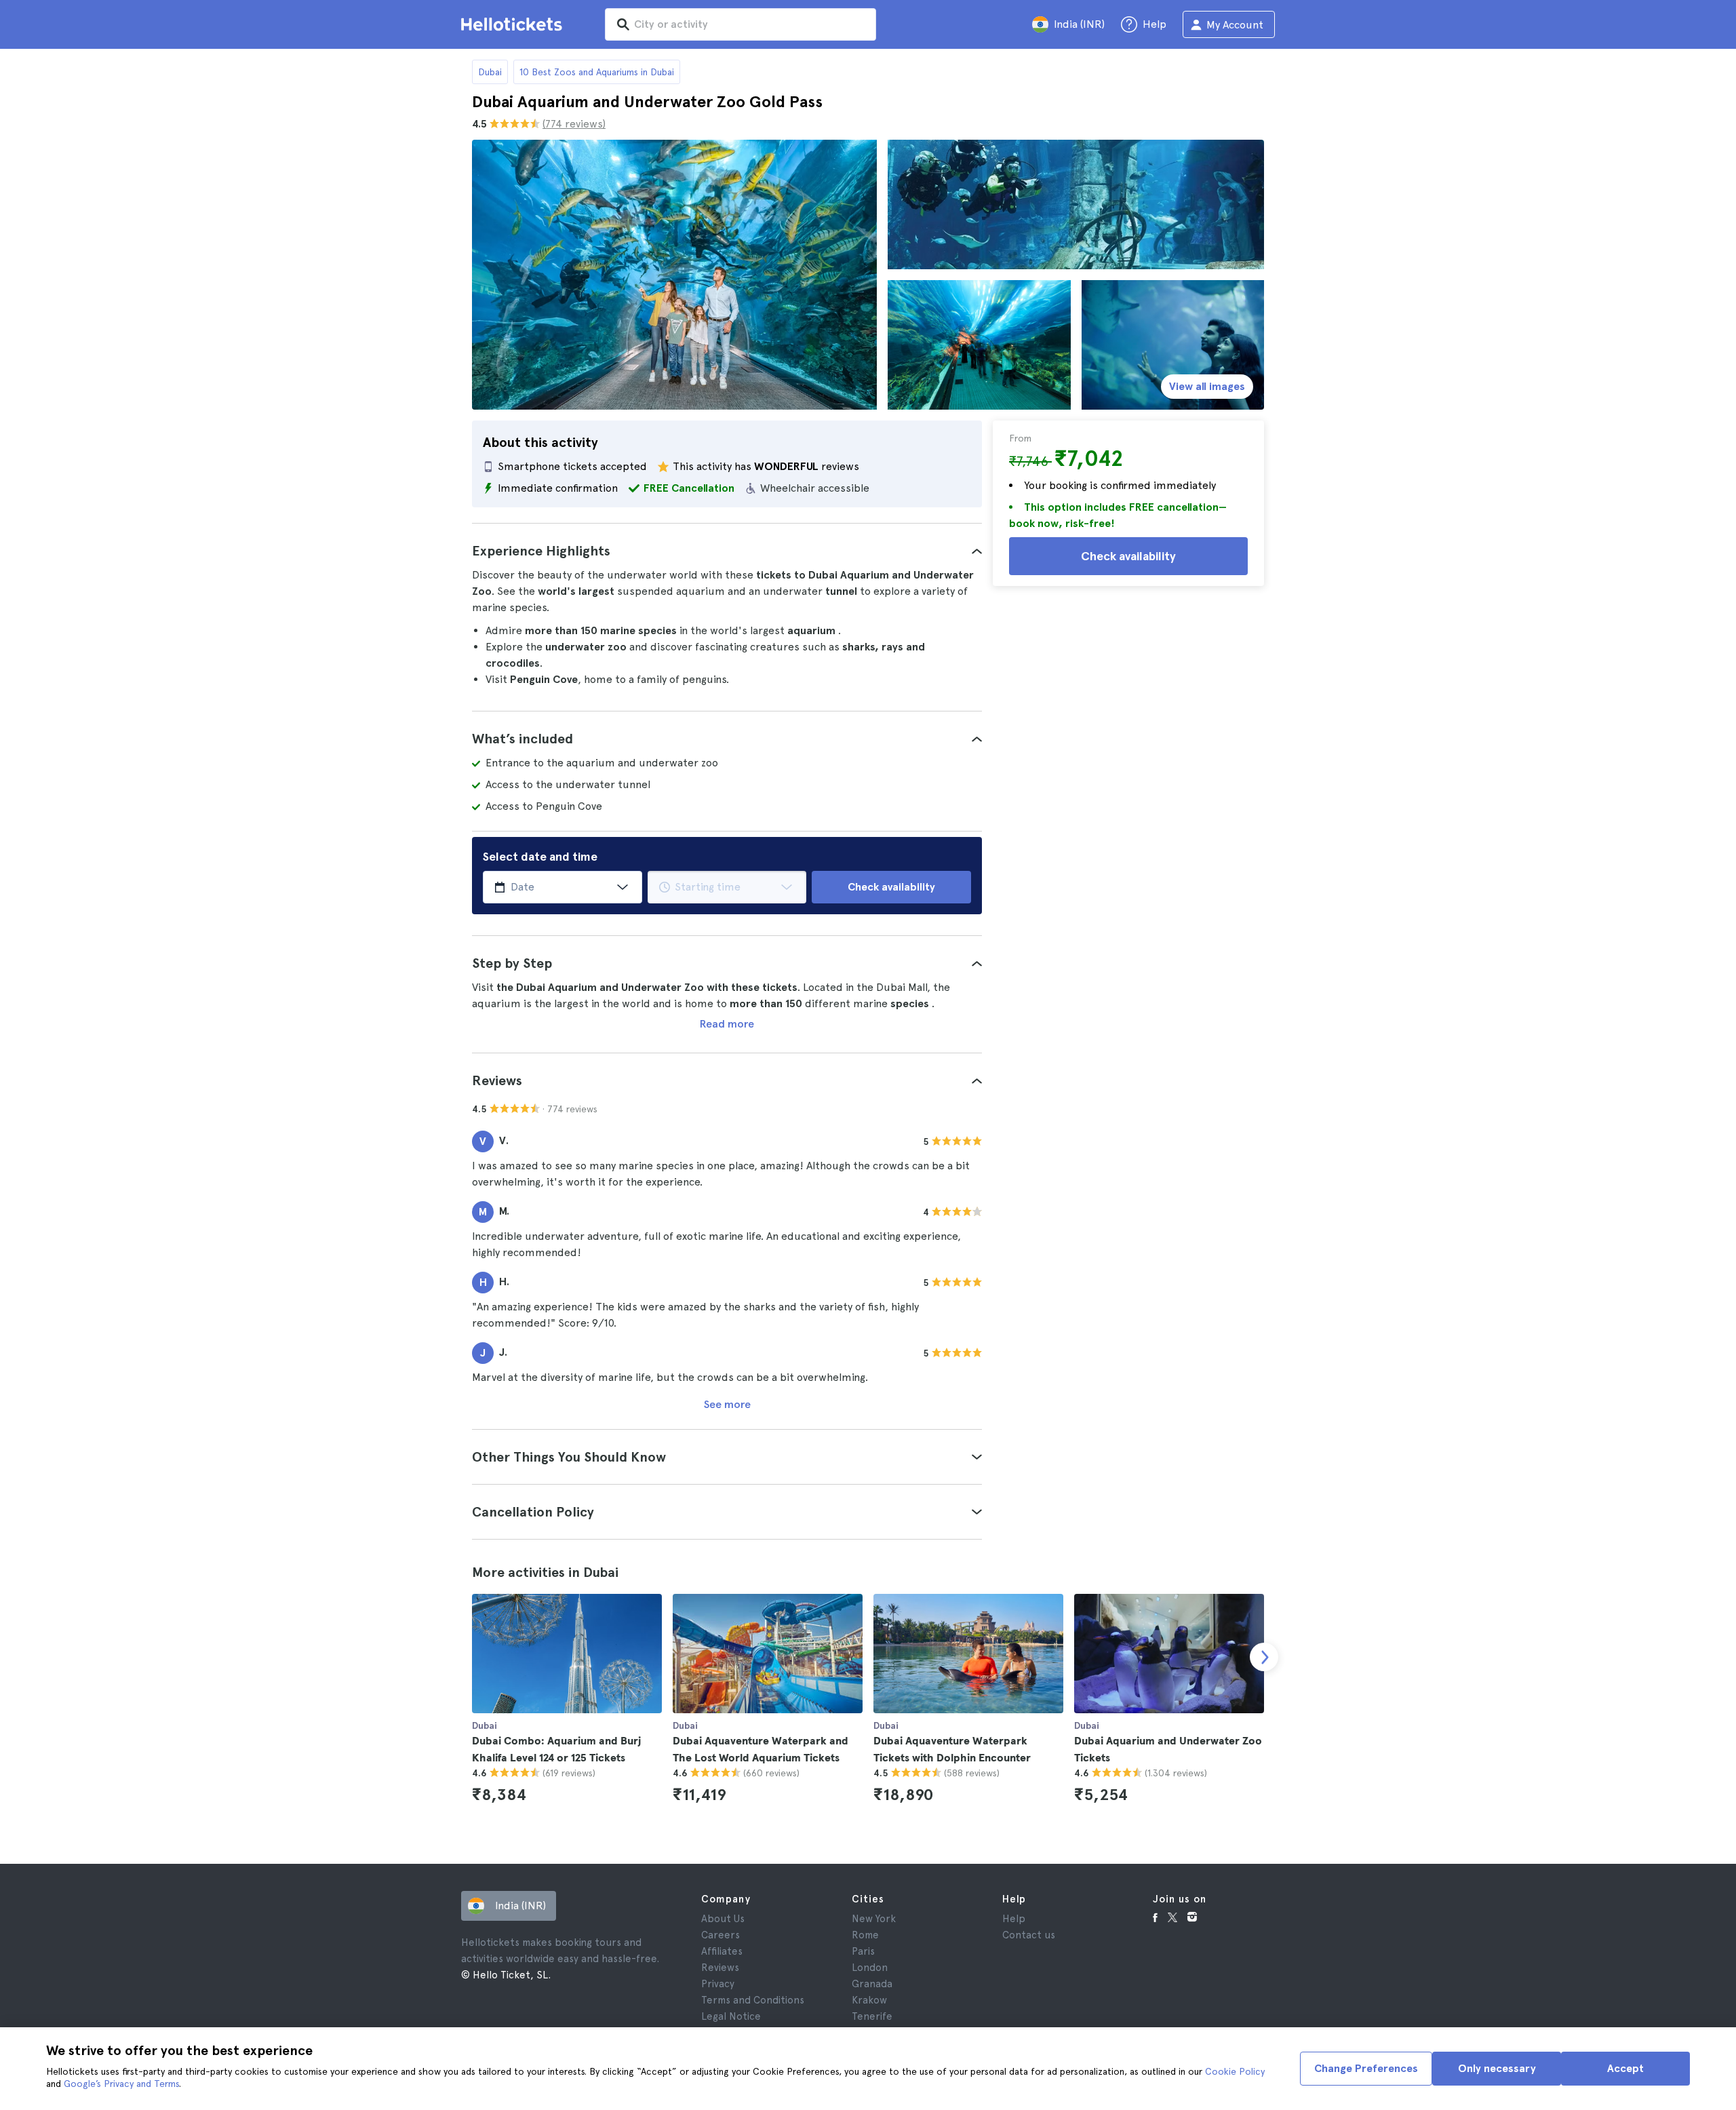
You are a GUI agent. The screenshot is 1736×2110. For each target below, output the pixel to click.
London (870, 1968)
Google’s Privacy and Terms (121, 2084)
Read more (727, 1024)
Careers (721, 1935)
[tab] (727, 551)
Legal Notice (731, 2016)
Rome (865, 1935)
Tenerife (872, 2016)
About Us (723, 1919)
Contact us (1029, 1935)
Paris (863, 1951)
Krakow (869, 2000)
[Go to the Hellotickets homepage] (514, 24)
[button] (727, 551)
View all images (1207, 386)
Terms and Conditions (753, 2000)
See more (727, 1404)
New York (874, 1919)
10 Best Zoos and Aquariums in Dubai (597, 72)
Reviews (720, 1968)
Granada (872, 1984)
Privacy (718, 1984)
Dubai (490, 72)
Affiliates (722, 1951)
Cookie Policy (1235, 2071)
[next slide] (1264, 1657)
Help (1014, 1919)
